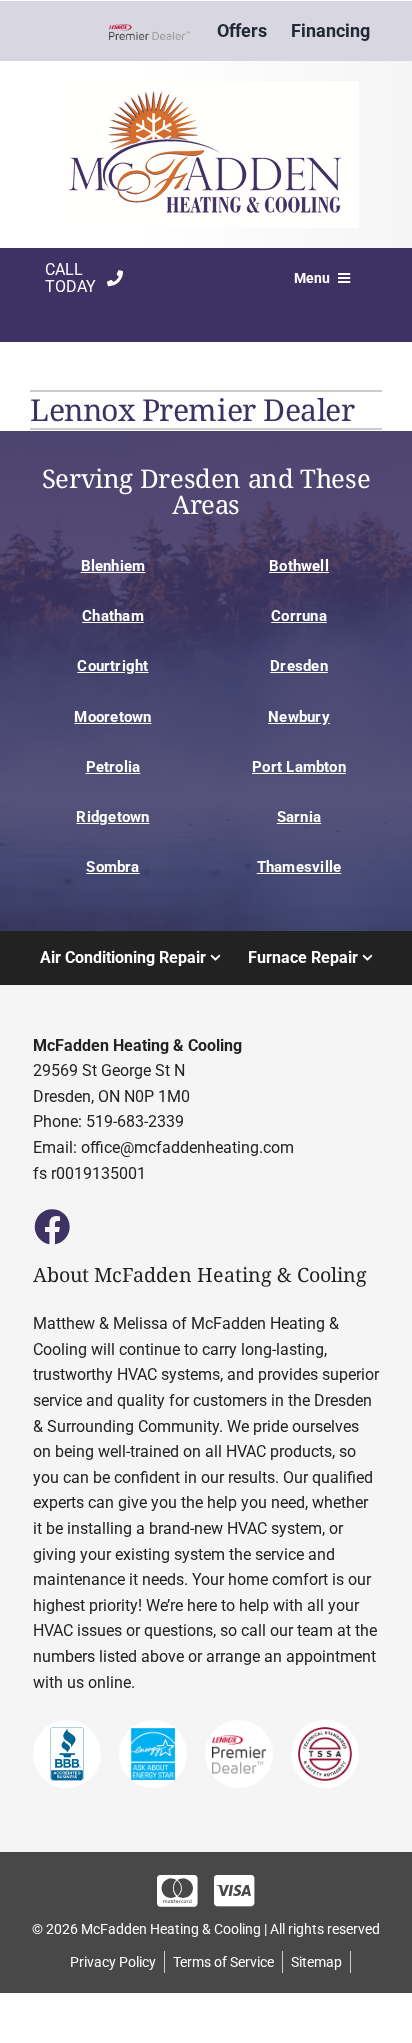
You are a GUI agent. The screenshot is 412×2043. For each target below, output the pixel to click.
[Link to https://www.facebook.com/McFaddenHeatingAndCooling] (51, 1226)
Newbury (299, 717)
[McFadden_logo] (206, 88)
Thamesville (299, 867)
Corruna (299, 616)
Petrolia (113, 767)
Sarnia (299, 817)
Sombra (112, 867)
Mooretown (112, 717)
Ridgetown (112, 817)
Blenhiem (113, 566)
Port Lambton (299, 767)
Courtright (112, 666)
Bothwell (299, 566)
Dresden (299, 666)
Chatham (113, 616)
